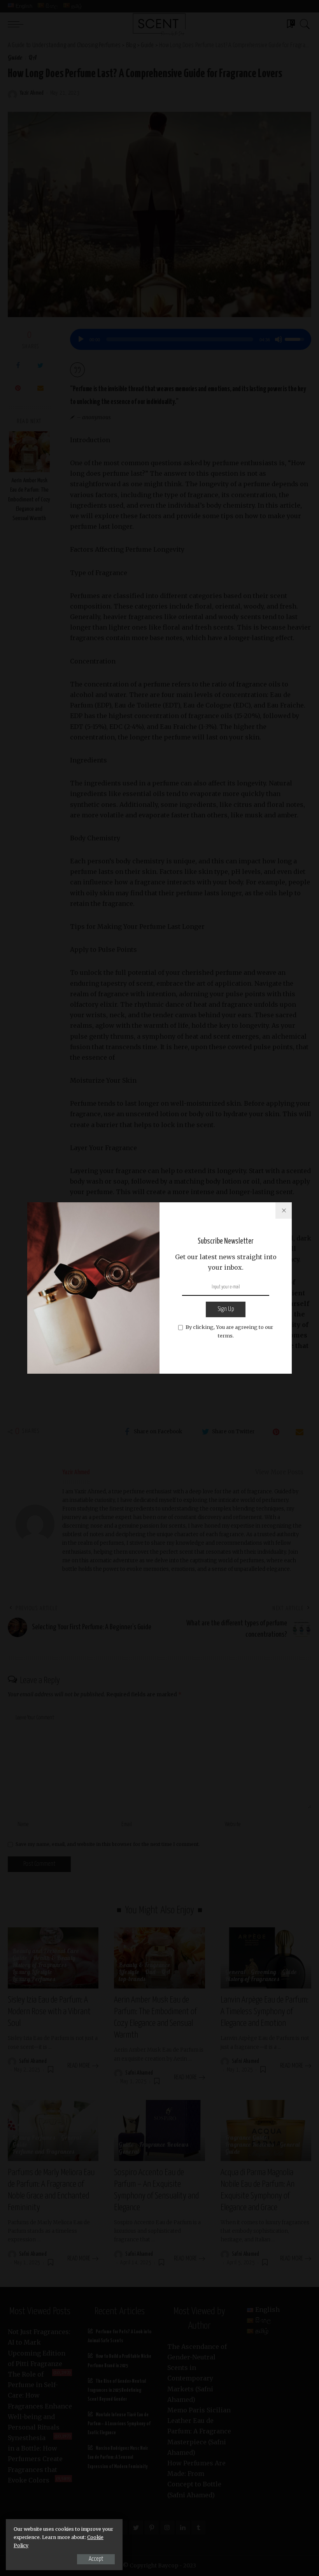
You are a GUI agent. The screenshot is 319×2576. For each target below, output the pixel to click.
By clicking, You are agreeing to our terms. (229, 1331)
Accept (96, 2559)
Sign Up (226, 1309)
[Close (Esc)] (284, 1210)
